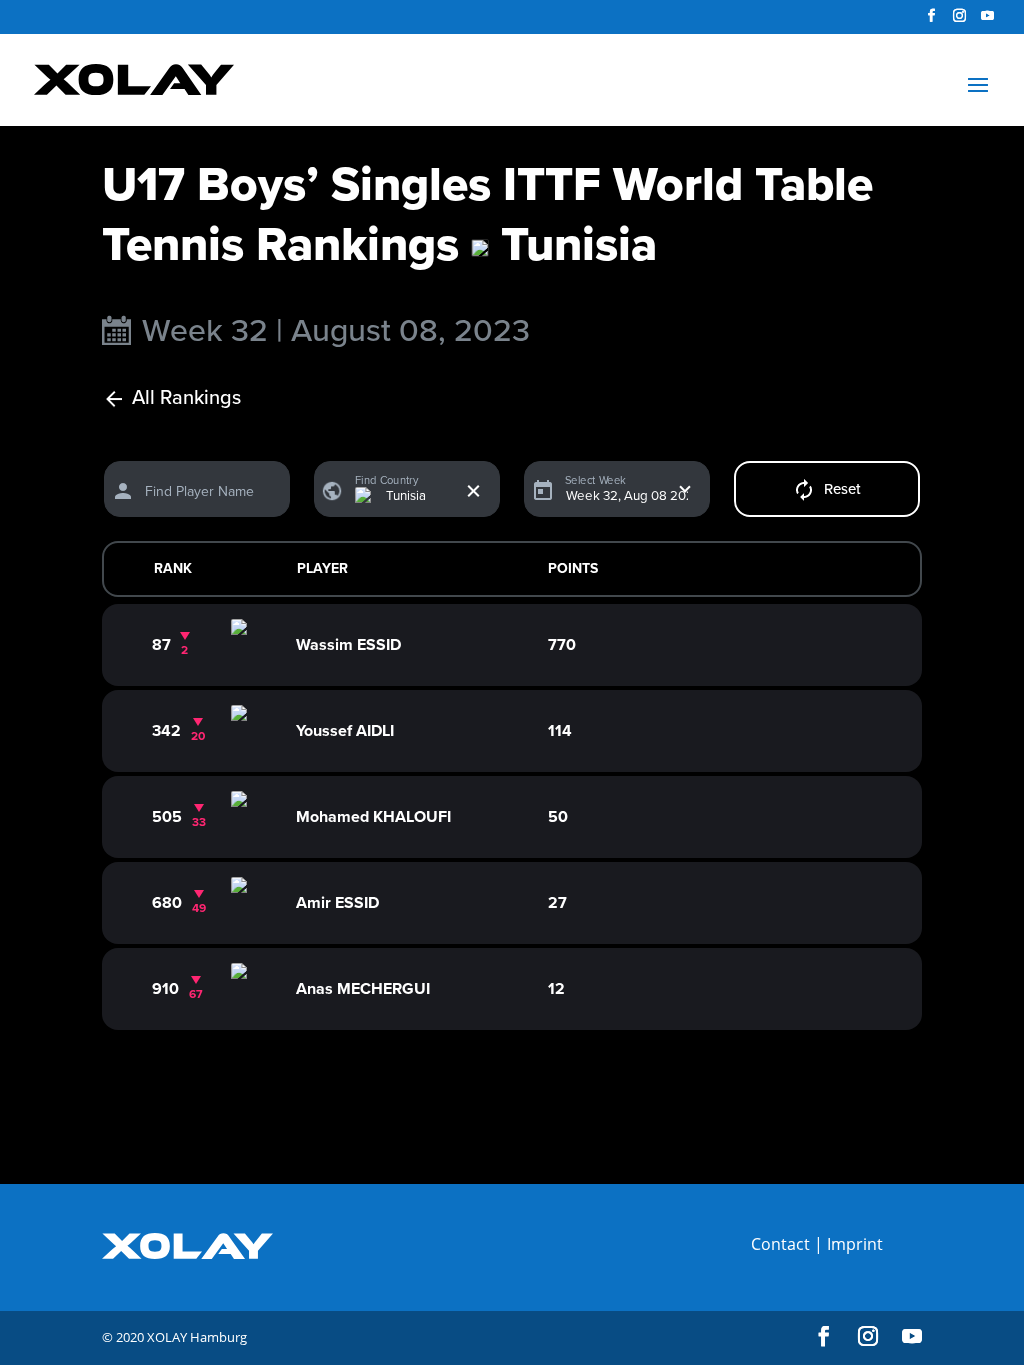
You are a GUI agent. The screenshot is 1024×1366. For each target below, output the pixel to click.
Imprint (855, 1244)
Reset (842, 489)
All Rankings (186, 398)
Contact (780, 1244)
